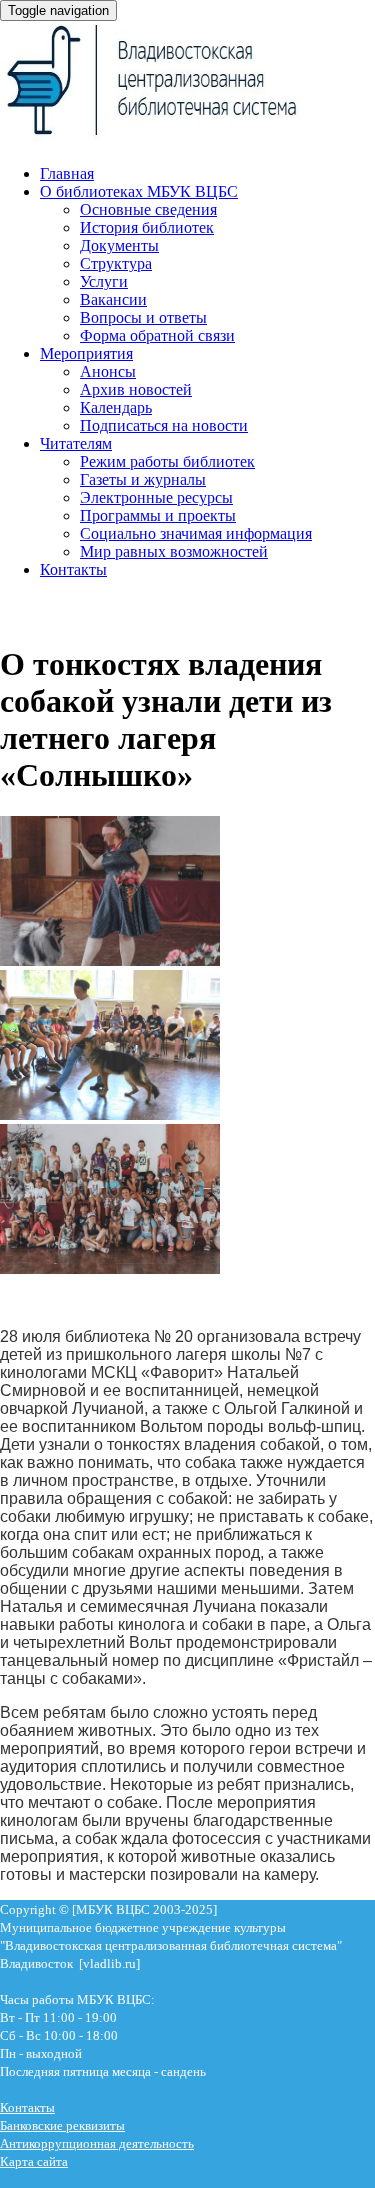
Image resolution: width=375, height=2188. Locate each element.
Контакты (73, 569)
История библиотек (147, 227)
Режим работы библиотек (167, 461)
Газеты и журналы (143, 479)
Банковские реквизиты (62, 2125)
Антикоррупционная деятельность (97, 2143)
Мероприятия (86, 353)
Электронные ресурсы (156, 497)
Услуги (104, 281)
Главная (67, 173)
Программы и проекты (158, 515)
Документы (119, 245)
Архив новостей (136, 389)
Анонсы (108, 371)
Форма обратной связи (157, 335)
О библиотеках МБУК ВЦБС (139, 191)
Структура (116, 263)
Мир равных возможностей (174, 551)
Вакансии (113, 299)
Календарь (116, 407)
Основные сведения (148, 209)
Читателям (76, 443)
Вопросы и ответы (143, 317)
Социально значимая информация (196, 533)
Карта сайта (34, 2161)
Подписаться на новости (164, 425)
